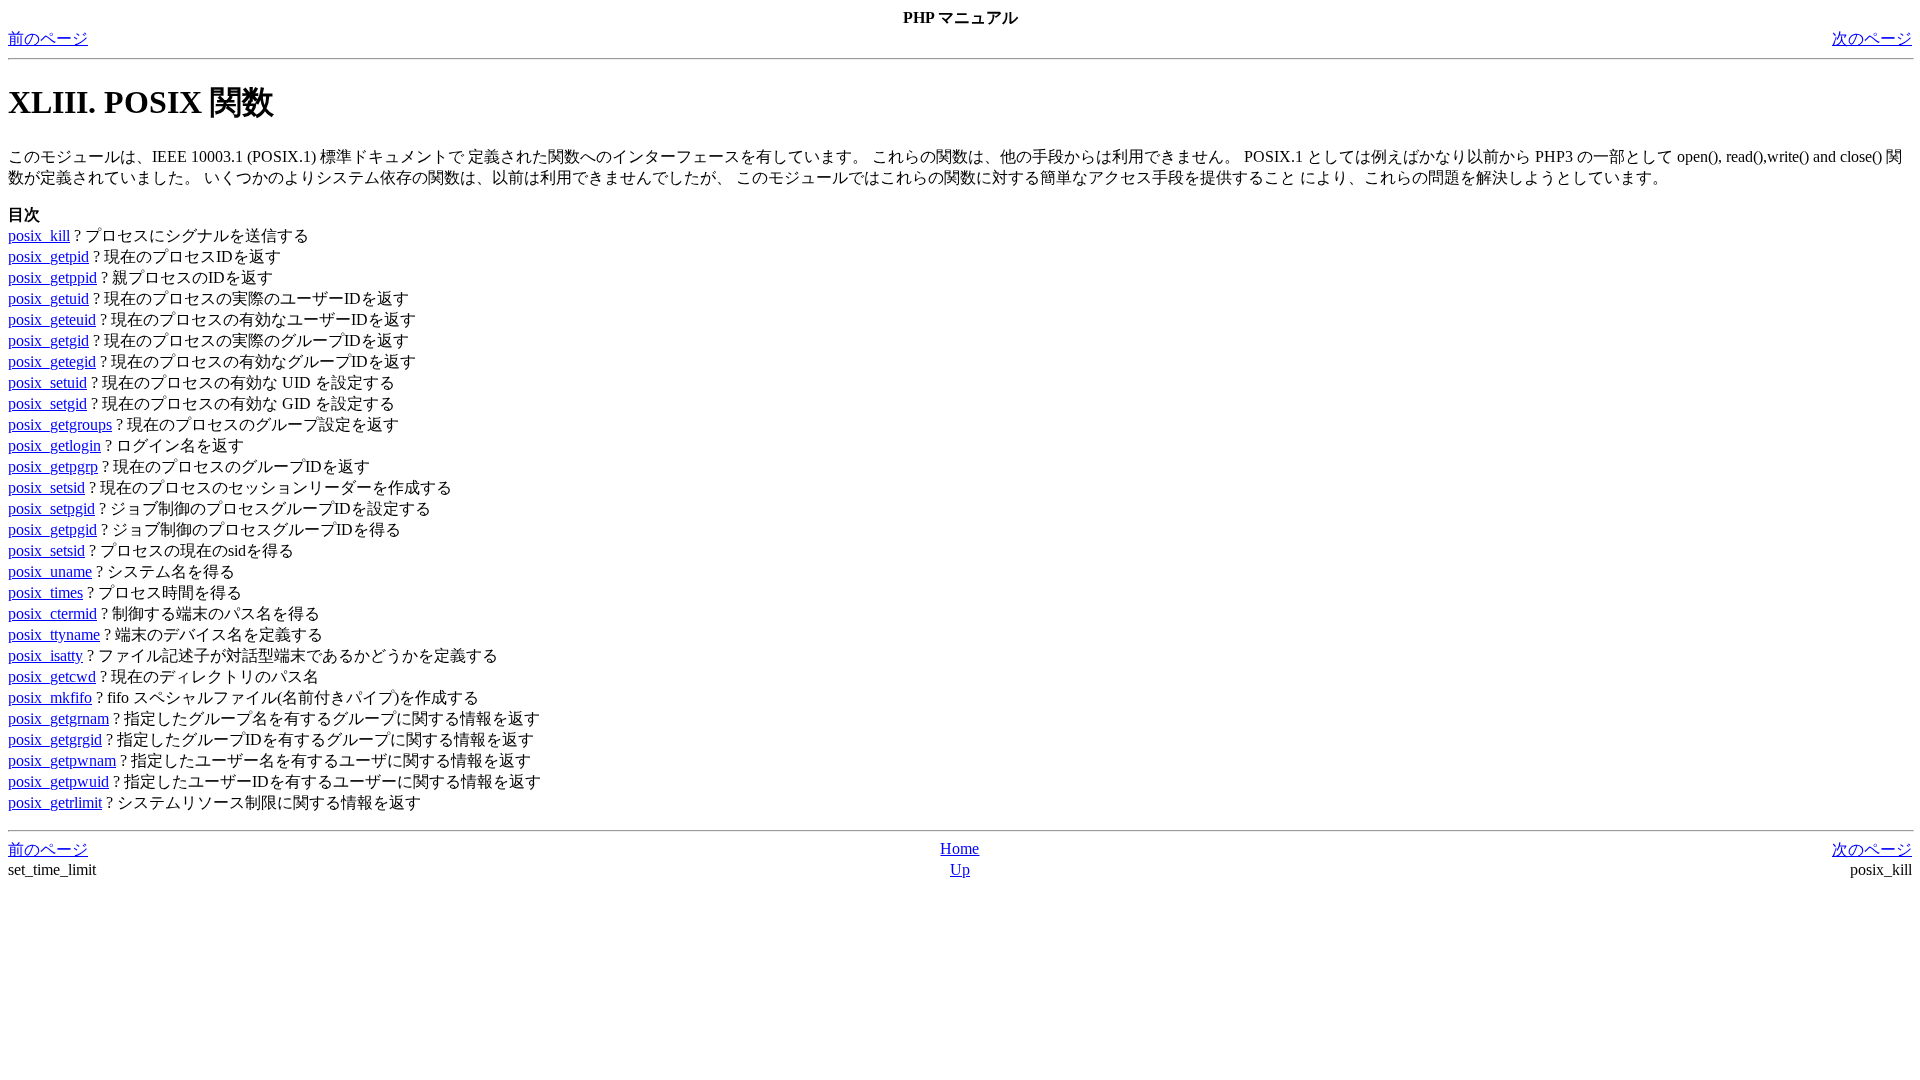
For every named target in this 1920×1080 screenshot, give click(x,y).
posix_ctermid (52, 613)
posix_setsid (46, 487)
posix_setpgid (51, 508)
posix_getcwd (52, 676)
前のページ (48, 38)
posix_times (45, 592)
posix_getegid (52, 361)
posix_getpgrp (53, 466)
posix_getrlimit (55, 802)
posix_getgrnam (58, 718)
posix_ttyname (54, 634)
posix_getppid (52, 277)
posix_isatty (45, 655)
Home (959, 848)
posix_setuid (47, 382)
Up (960, 869)
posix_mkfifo (50, 697)
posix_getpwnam (62, 760)
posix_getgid (48, 340)
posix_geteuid (52, 319)
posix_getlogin (54, 445)
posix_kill (39, 235)
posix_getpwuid (58, 781)
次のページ (1872, 38)
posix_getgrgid (55, 739)
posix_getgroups (60, 424)
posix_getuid (48, 298)
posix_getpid (48, 256)
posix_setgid (47, 403)
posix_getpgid (52, 529)
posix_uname (50, 571)
